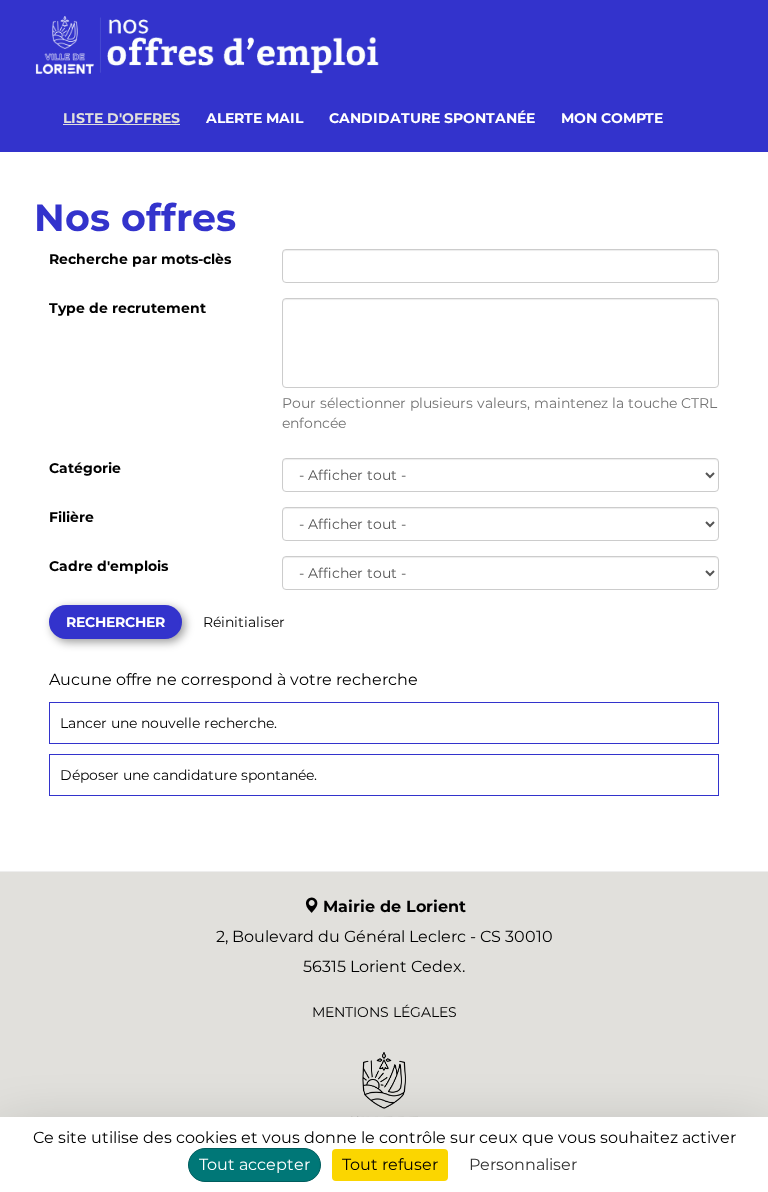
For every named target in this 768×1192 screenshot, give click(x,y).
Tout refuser (390, 1164)
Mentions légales (384, 1012)
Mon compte (612, 118)
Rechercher (115, 622)
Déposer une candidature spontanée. (188, 775)
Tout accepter (254, 1164)
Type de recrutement (127, 308)
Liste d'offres (121, 118)
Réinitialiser (244, 622)
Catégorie (85, 468)
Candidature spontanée (432, 118)
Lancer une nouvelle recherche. (168, 723)
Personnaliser (523, 1164)
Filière (71, 517)
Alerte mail (254, 118)
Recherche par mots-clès (140, 259)
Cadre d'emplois (108, 566)
